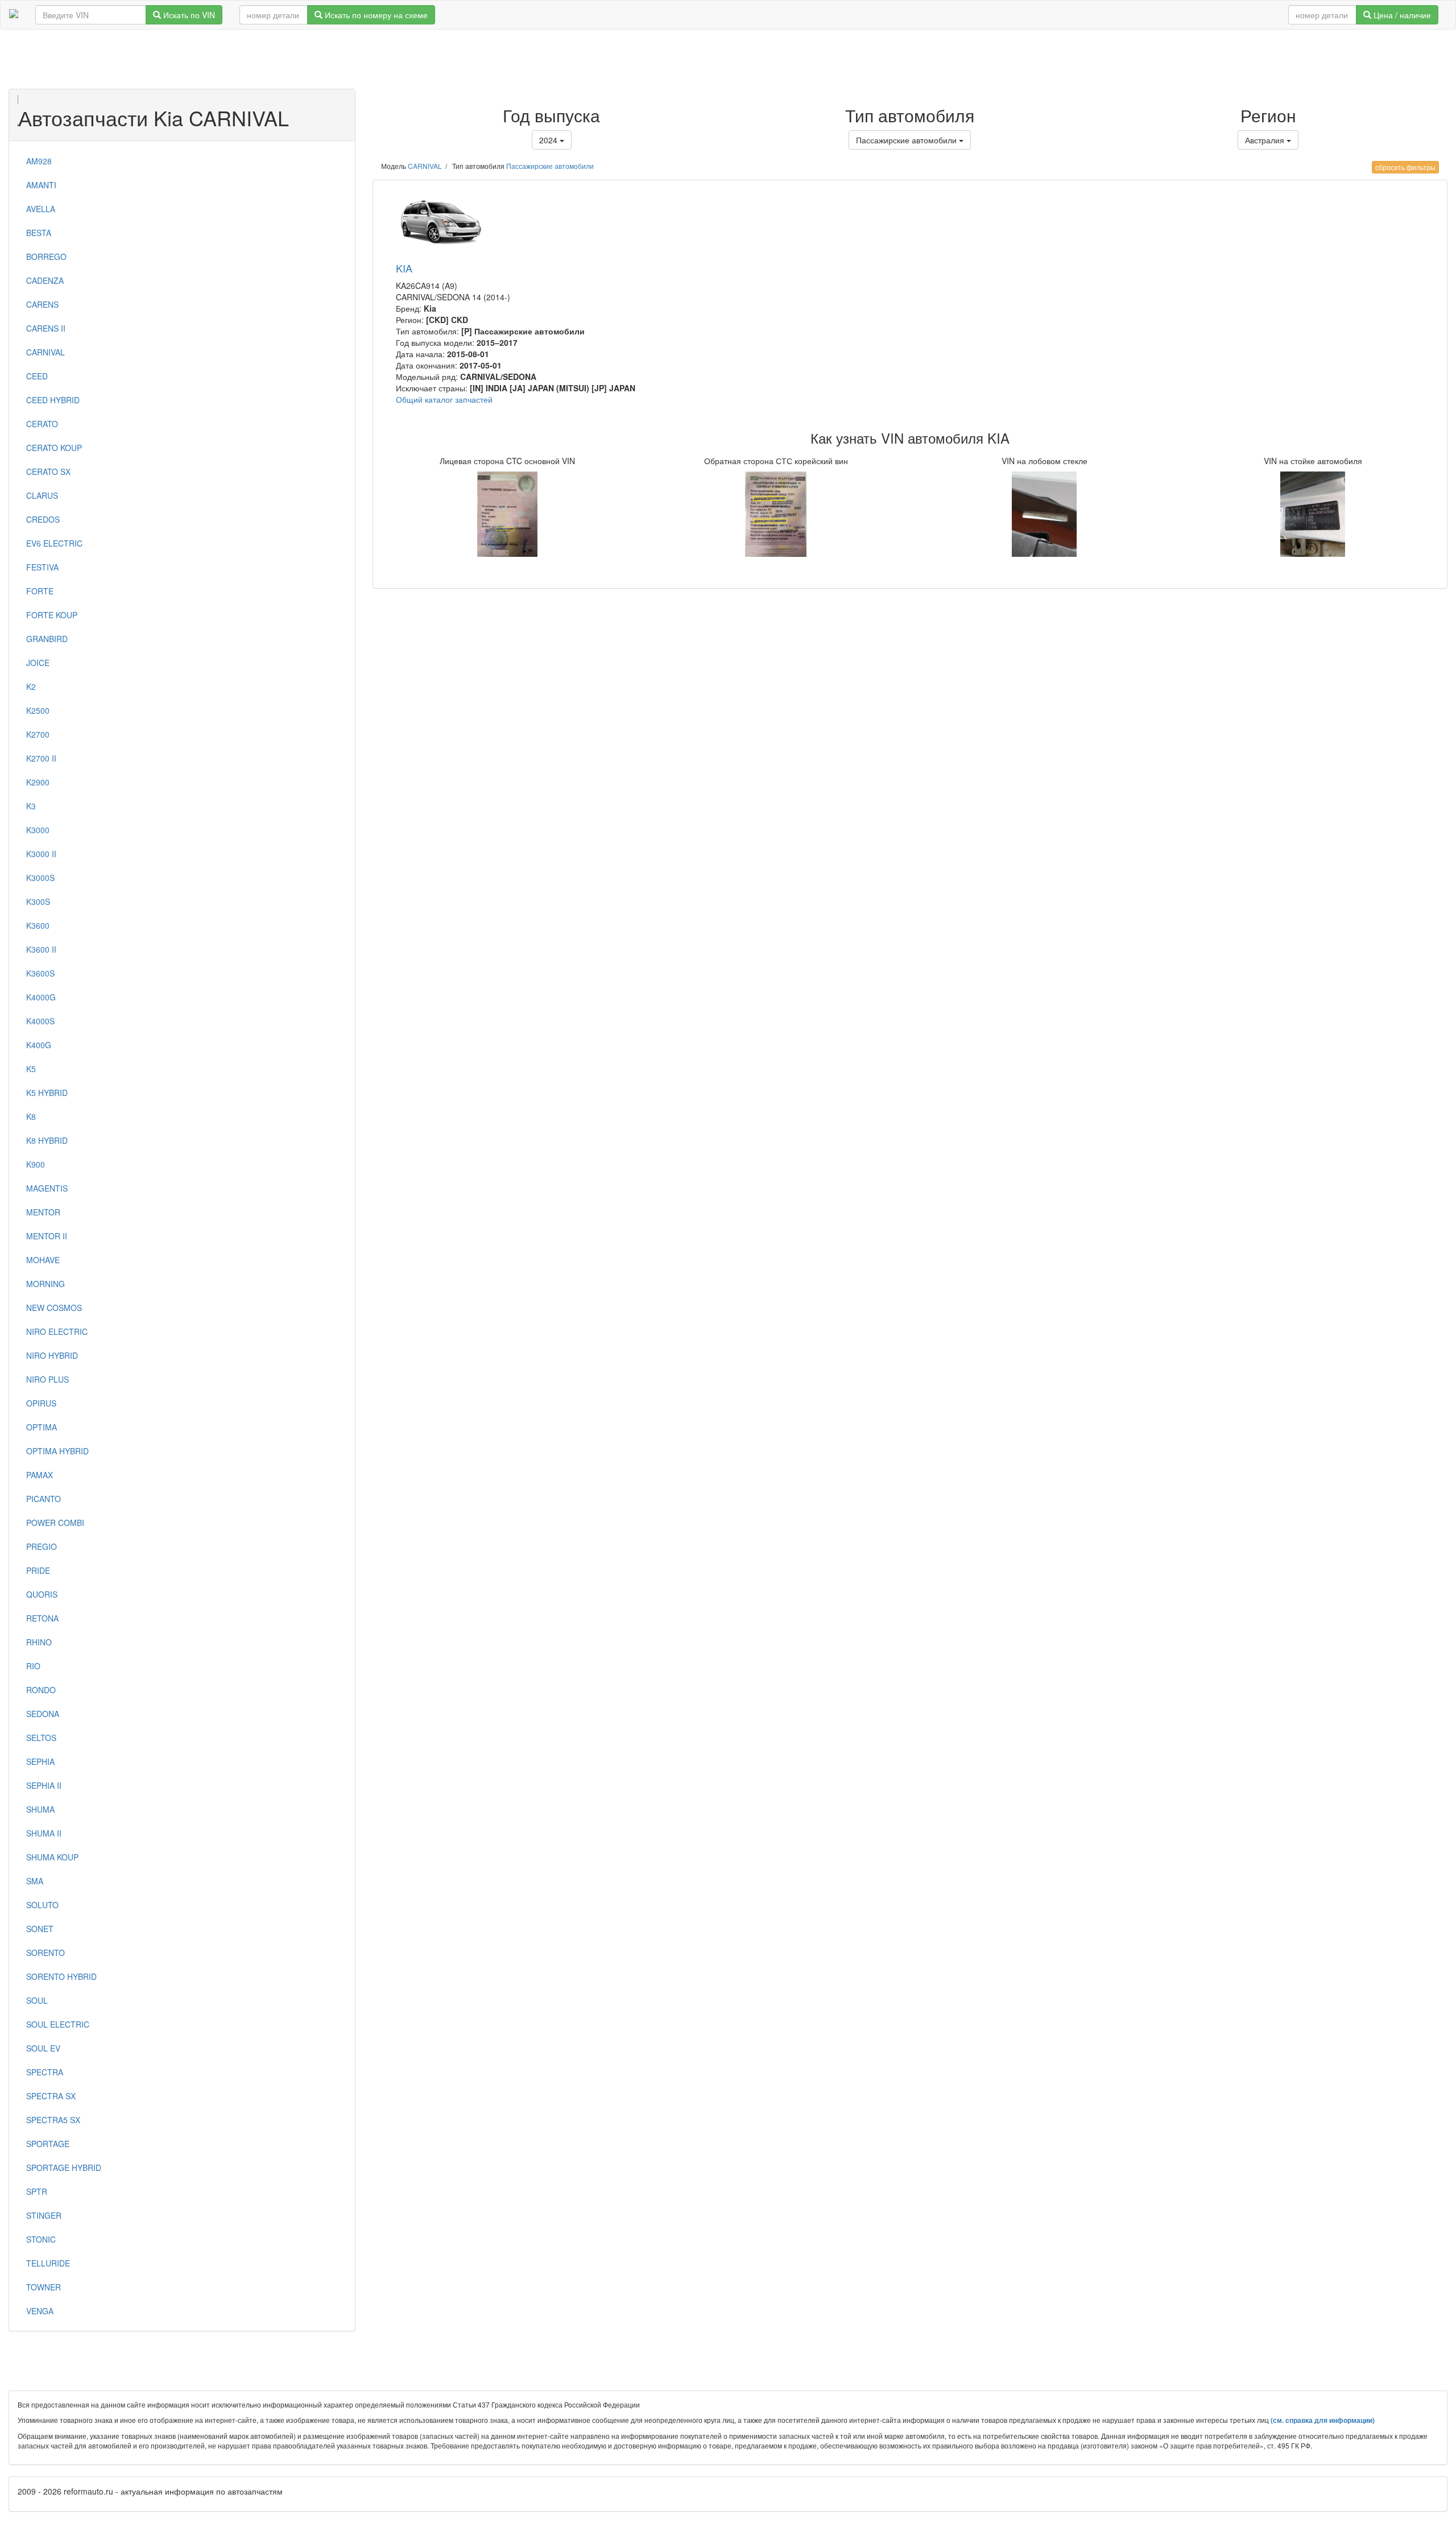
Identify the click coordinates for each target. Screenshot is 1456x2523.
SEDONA (43, 1714)
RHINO (39, 1642)
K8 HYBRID (47, 1140)
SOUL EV (43, 2048)
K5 (31, 1069)
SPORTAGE (48, 2144)
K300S (38, 901)
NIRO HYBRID (52, 1355)
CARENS (42, 304)
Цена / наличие (1401, 15)
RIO (33, 1666)
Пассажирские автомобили (550, 166)
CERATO (42, 424)
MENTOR (43, 1212)
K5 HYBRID (47, 1093)
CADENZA (45, 280)
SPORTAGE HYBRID (64, 2168)
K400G (39, 1045)
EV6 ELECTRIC (54, 543)
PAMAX (40, 1475)
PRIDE (38, 1570)
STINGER (44, 2215)
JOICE (38, 663)
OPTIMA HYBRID (57, 1451)
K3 (31, 806)
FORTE (40, 591)
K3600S (40, 973)
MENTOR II (47, 1236)
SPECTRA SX (51, 2096)
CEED (37, 376)
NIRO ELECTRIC (57, 1331)
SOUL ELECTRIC (58, 2024)
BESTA (39, 233)
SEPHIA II (44, 1785)
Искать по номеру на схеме (375, 15)
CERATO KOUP (54, 448)
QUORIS (42, 1594)
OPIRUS (41, 1403)
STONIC (41, 2239)
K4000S (40, 1021)
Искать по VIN (188, 15)
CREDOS (43, 519)
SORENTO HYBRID (61, 1976)
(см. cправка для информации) (1323, 2420)
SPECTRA (45, 2072)
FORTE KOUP (52, 615)
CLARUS (42, 495)
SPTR (37, 2191)
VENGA (40, 2311)
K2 (31, 686)
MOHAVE (43, 1260)
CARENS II (46, 328)
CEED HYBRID (53, 400)
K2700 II (41, 758)
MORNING (45, 1284)
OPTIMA (42, 1427)
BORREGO (46, 257)
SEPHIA (40, 1761)
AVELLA (41, 209)
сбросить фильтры (1405, 167)
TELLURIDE (48, 2263)
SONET (40, 1929)
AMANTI (41, 185)
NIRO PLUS (47, 1379)
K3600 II (41, 949)
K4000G (41, 997)
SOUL (37, 2000)
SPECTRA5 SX (53, 2120)
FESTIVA (42, 567)
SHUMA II (44, 1833)
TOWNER (44, 2287)
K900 (36, 1164)
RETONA (42, 1618)
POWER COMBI (55, 1523)
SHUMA (40, 1809)
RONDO (41, 1690)
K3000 (38, 830)
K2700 (38, 734)
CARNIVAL (45, 352)
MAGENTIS (47, 1188)
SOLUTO (42, 1905)
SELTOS (41, 1738)
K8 (31, 1116)
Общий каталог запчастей (444, 399)
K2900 (38, 782)
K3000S (40, 878)
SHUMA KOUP (52, 1857)
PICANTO (44, 1499)
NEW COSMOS (54, 1308)
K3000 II (41, 854)
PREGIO (42, 1546)
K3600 (38, 925)
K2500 (38, 710)
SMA (35, 1881)
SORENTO (45, 1953)
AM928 (39, 161)
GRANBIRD (47, 639)
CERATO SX (48, 471)
